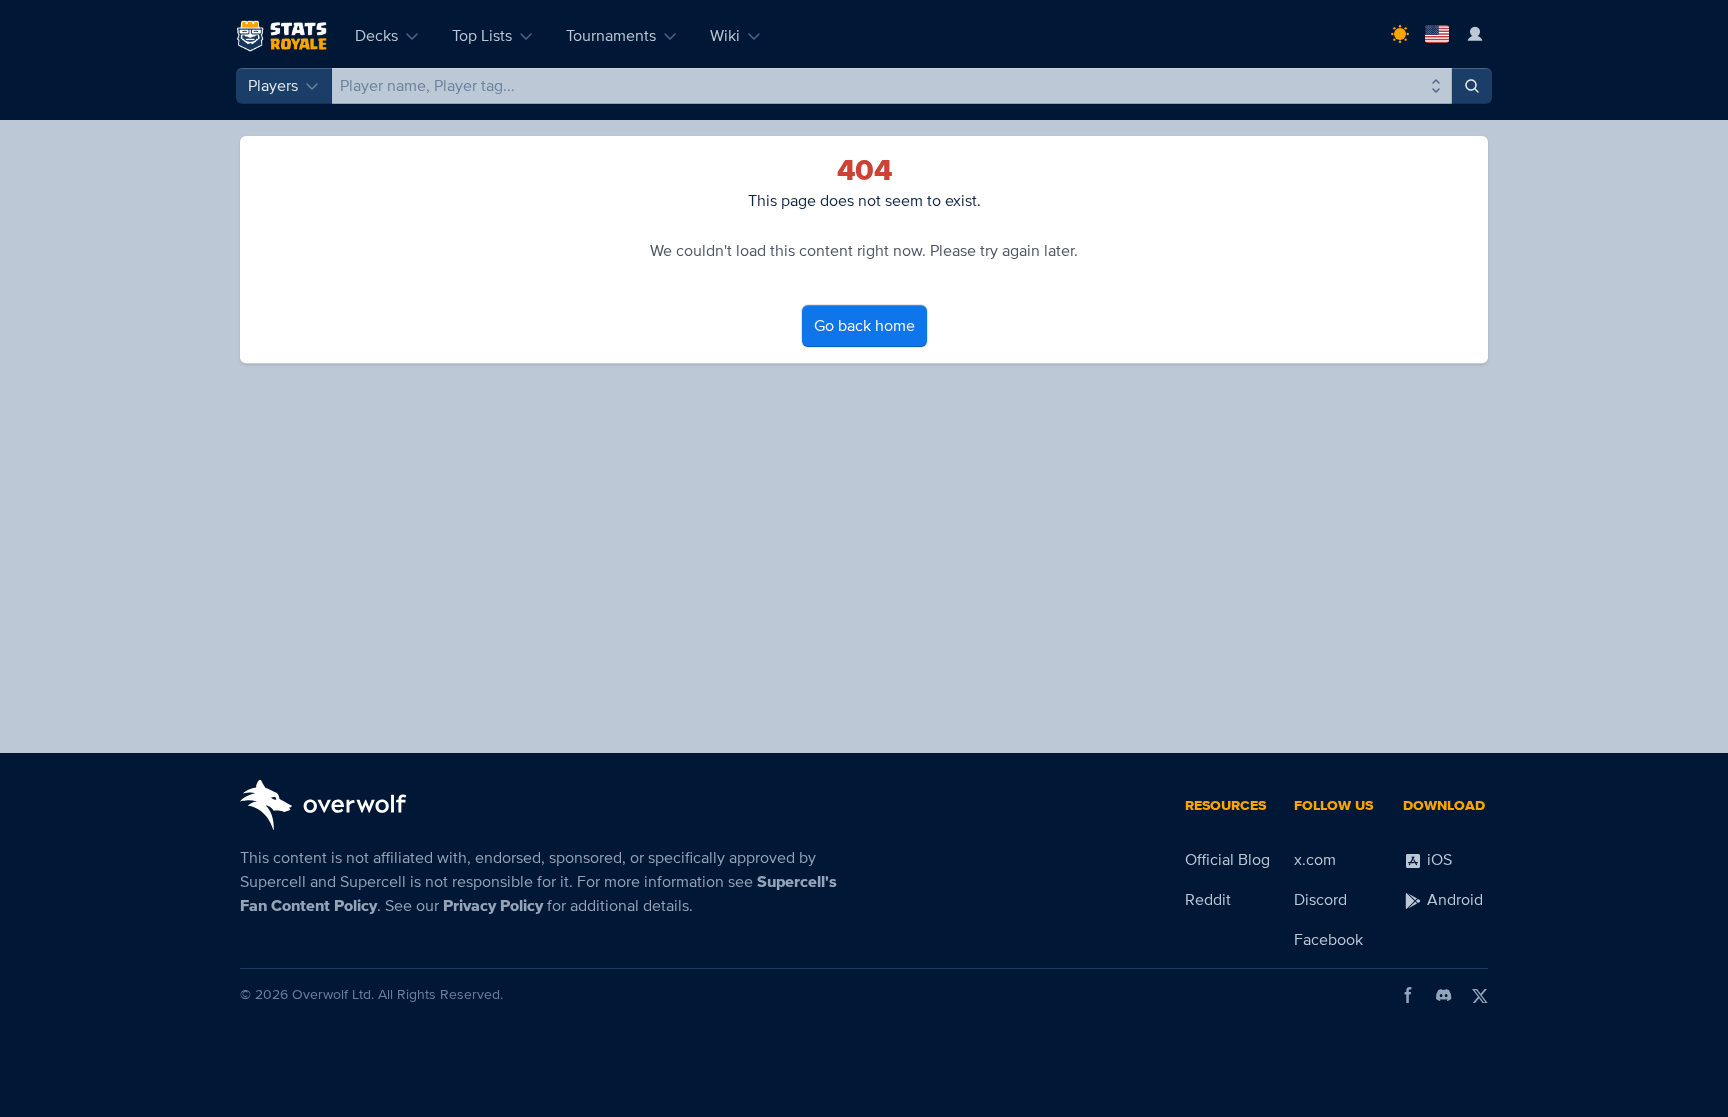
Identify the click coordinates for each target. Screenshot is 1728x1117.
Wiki (725, 36)
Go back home (864, 326)
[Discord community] (1444, 995)
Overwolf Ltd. (333, 994)
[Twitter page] (1480, 995)
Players (273, 86)
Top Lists (482, 36)
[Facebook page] (1408, 995)
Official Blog (1227, 860)
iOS (1437, 860)
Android (1453, 900)
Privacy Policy (493, 906)
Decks (376, 36)
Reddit (1208, 900)
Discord (1320, 900)
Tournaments (611, 36)
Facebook (1328, 940)
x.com (1315, 860)
